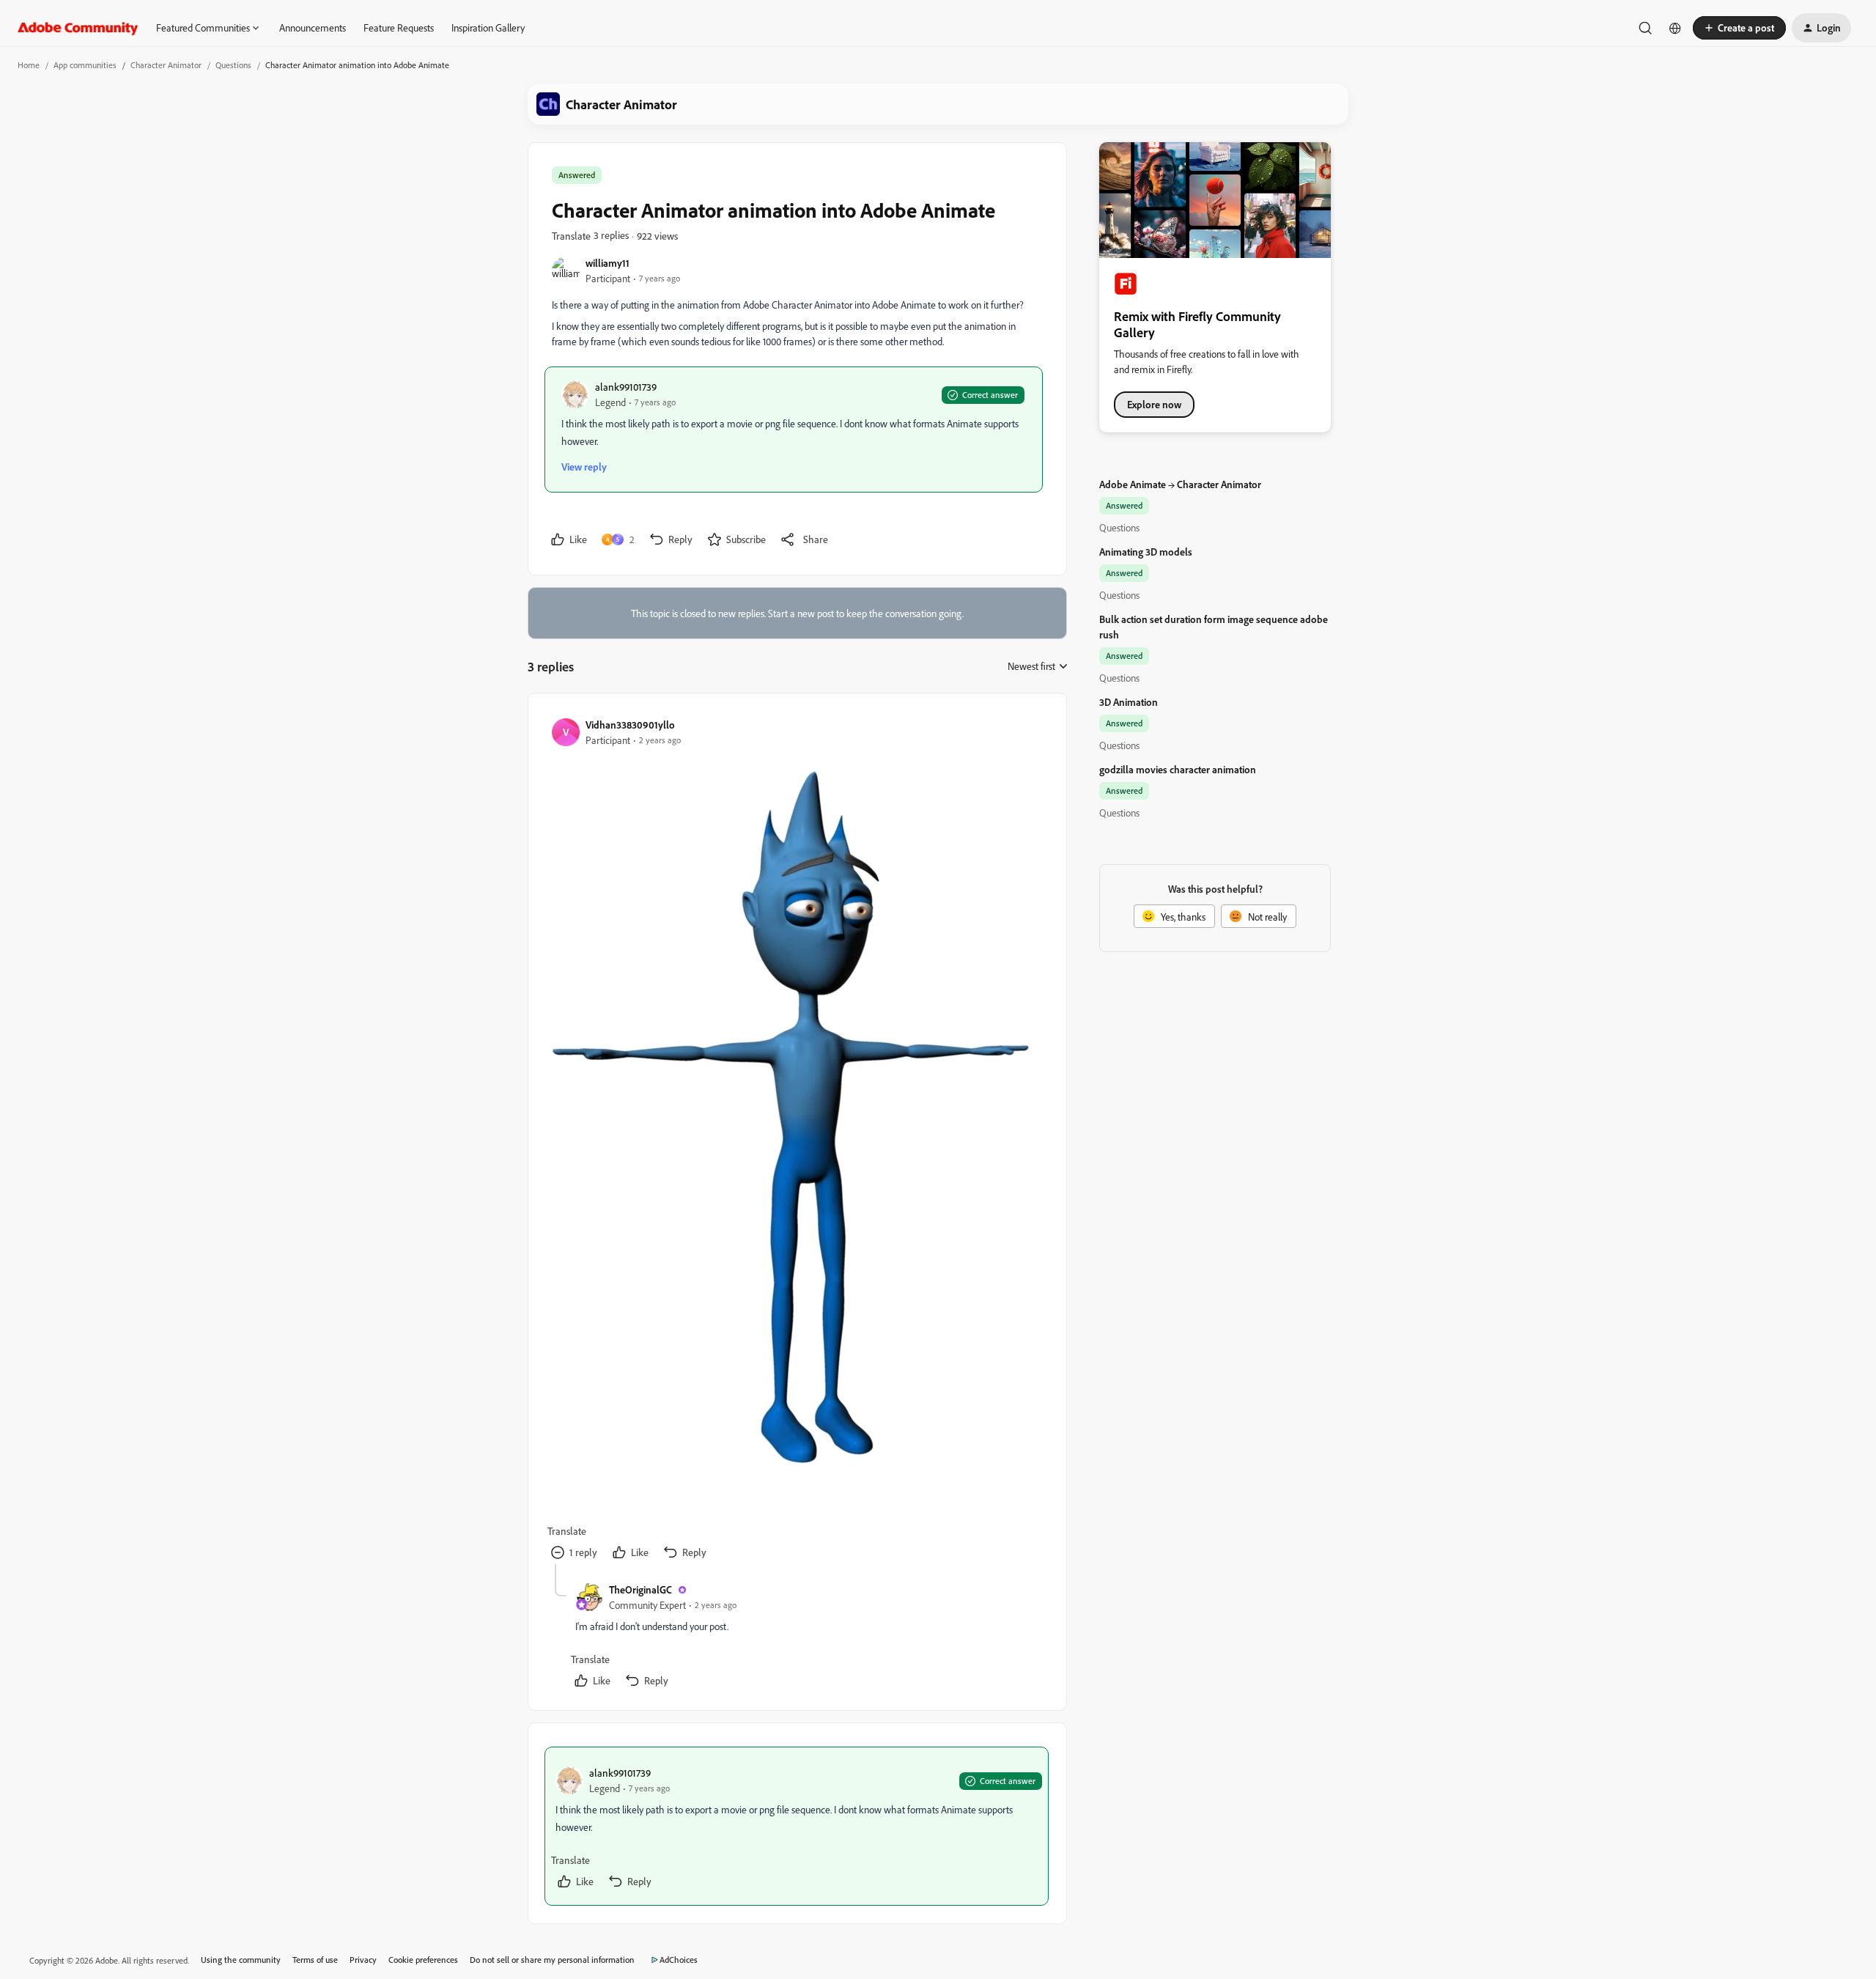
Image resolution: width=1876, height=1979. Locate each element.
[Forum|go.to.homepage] (78, 28)
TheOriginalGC (640, 1589)
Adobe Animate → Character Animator (1180, 484)
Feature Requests (399, 27)
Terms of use (315, 1960)
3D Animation (1129, 702)
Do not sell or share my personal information (552, 1960)
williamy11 (608, 263)
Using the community (241, 1960)
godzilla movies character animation (1178, 769)
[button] (1739, 28)
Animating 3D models (1146, 552)
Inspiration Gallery (488, 27)
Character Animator (166, 65)
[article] (797, 1140)
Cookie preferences (423, 1960)
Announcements (313, 27)
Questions (233, 65)
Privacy (363, 1960)
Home (29, 65)
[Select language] (1675, 28)
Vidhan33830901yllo (630, 725)
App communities (85, 65)
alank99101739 (626, 387)
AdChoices (679, 1960)
